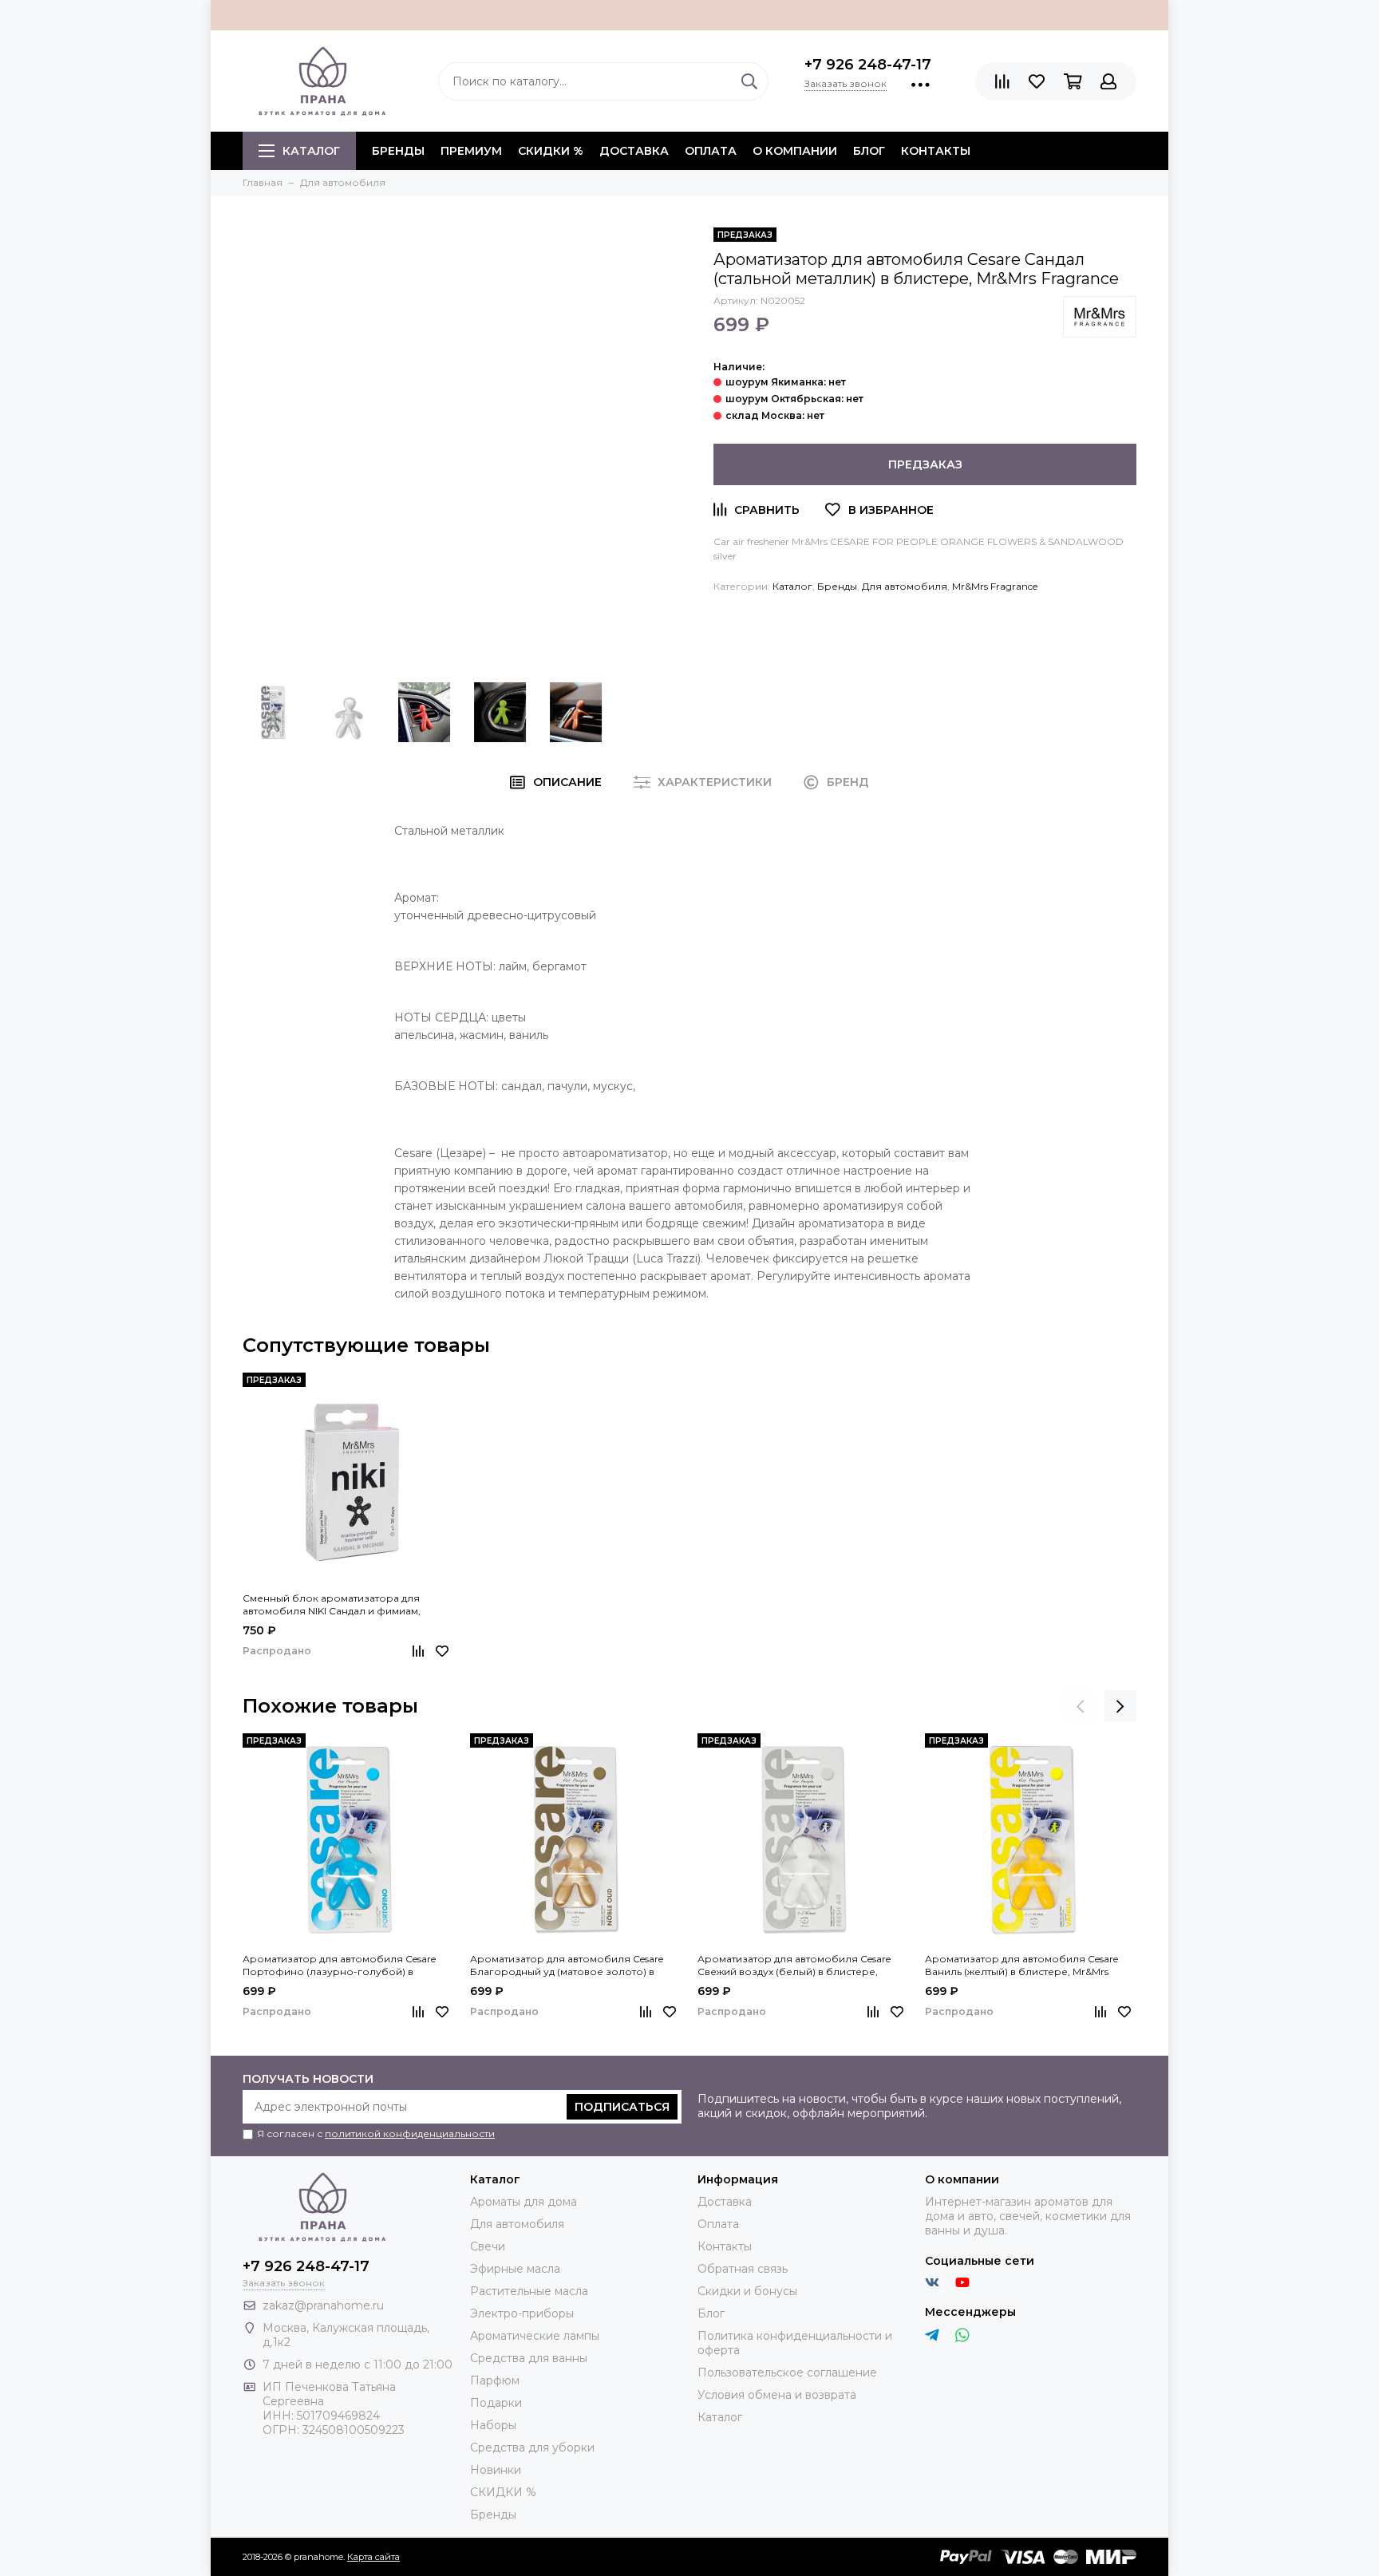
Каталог (311, 151)
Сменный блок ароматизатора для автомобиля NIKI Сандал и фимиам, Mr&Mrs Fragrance (332, 1605)
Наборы (493, 2425)
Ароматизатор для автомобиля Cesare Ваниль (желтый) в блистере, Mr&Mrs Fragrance (1021, 1966)
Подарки (496, 2403)
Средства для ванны (529, 2358)
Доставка (634, 151)
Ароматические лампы (535, 2336)
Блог (869, 151)
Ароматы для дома (524, 2202)
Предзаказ (925, 464)
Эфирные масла (515, 2269)
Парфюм (495, 2380)
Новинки (496, 2470)
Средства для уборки (532, 2448)
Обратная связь (743, 2269)
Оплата (711, 151)
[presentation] (1081, 1706)
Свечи (488, 2246)
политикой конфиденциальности (410, 2133)
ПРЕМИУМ (471, 151)
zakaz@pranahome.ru (323, 2305)
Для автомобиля (905, 586)
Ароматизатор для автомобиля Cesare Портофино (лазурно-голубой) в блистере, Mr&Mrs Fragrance (339, 1966)
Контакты (936, 151)
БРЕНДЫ (398, 151)
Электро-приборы (522, 2313)
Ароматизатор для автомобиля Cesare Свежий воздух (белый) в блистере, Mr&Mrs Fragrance (794, 1966)
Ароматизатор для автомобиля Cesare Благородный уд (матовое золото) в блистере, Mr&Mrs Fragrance (567, 1966)
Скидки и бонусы (747, 2291)
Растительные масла (529, 2291)
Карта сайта (373, 2557)
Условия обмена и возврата (777, 2395)
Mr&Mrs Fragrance (995, 586)
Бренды (837, 586)
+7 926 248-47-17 (868, 65)
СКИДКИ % (551, 151)
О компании (795, 151)
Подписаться (622, 2107)
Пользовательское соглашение (787, 2373)
